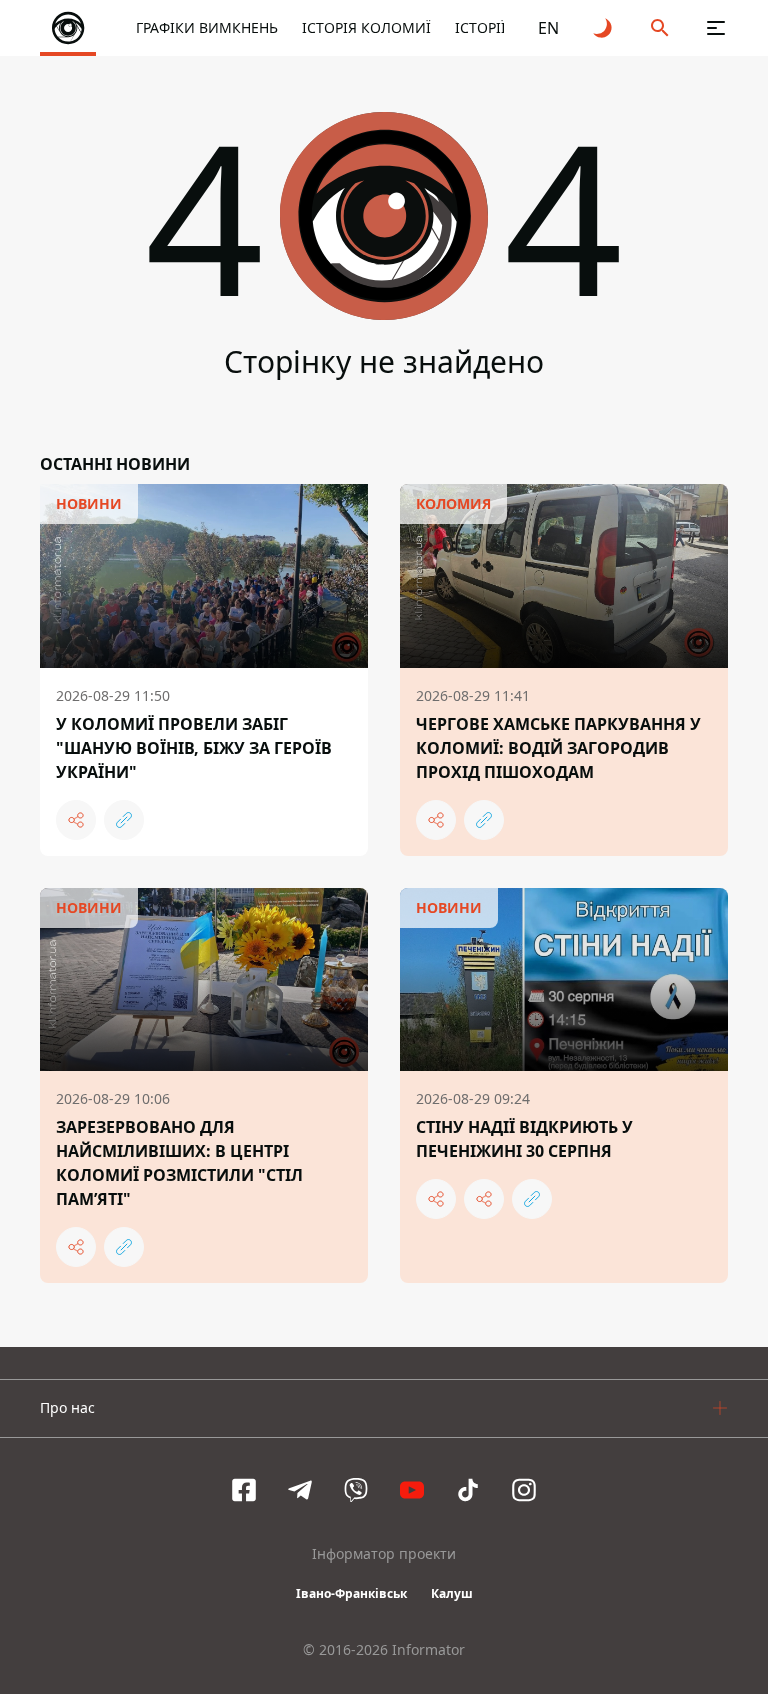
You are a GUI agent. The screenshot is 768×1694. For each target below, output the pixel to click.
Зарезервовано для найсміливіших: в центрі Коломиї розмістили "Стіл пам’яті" (179, 1163)
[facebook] (244, 1490)
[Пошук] (660, 28)
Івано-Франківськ (351, 1593)
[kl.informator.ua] (68, 28)
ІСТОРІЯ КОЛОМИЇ (366, 27)
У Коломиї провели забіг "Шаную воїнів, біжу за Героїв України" (194, 748)
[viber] (356, 1490)
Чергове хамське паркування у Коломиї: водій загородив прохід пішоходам (558, 748)
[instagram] (524, 1490)
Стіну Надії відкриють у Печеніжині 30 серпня (524, 1139)
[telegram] (300, 1490)
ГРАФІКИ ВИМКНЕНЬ (207, 27)
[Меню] (716, 28)
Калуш (452, 1593)
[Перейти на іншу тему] (604, 28)
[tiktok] (468, 1490)
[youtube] (412, 1490)
